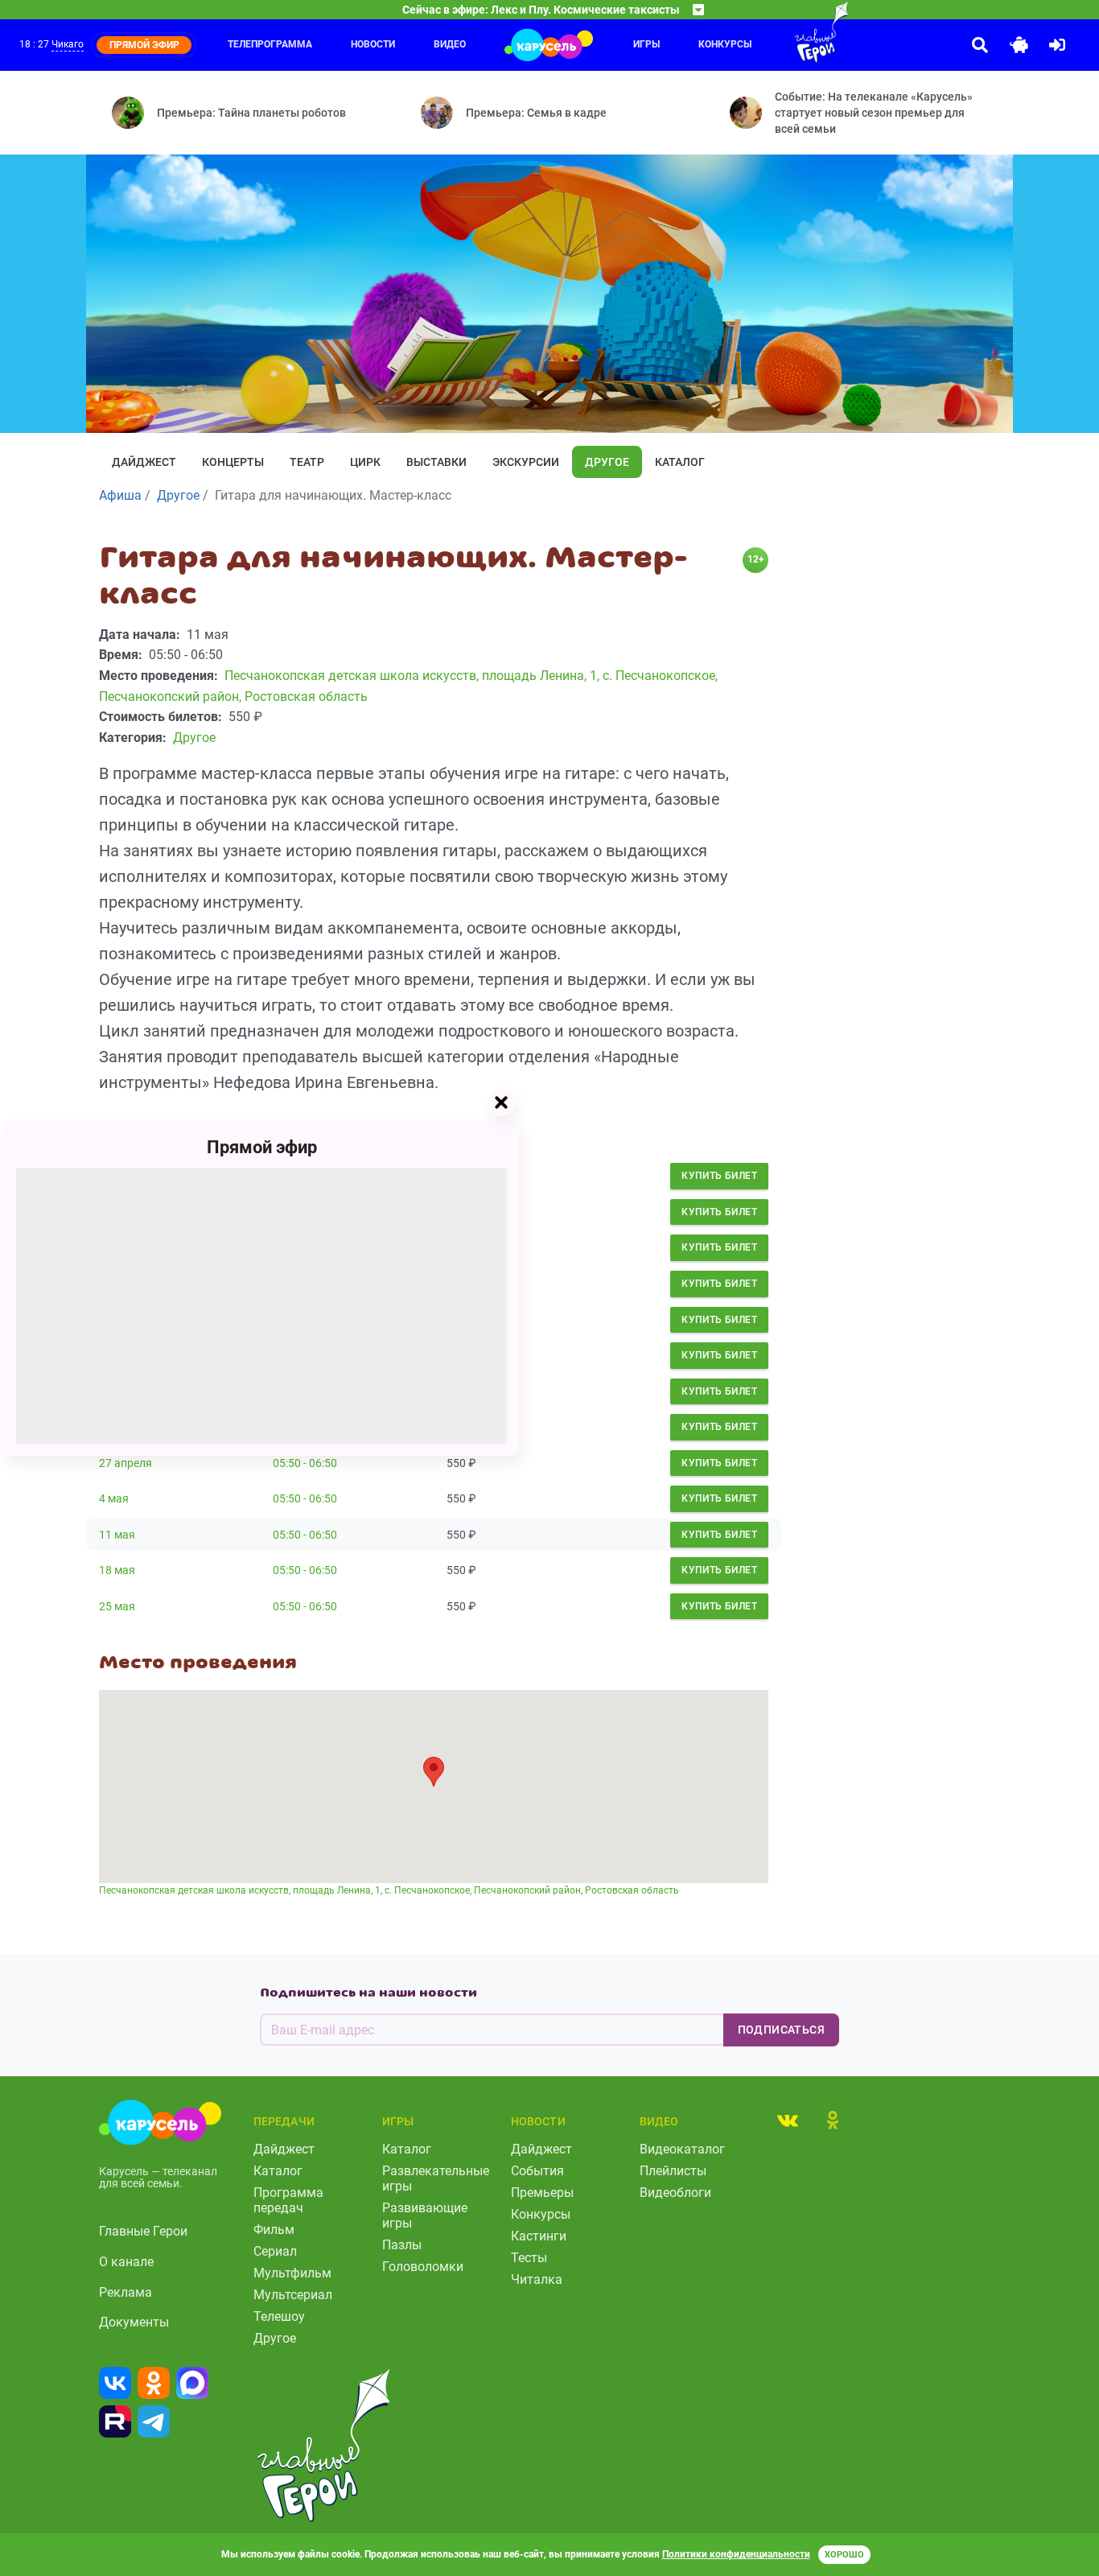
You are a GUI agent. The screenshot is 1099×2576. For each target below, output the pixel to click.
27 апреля (126, 1463)
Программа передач (288, 2200)
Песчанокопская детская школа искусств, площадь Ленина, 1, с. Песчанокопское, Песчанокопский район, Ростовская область (389, 1890)
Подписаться (781, 2030)
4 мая (114, 1498)
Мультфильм (292, 2273)
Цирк (365, 462)
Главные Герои (143, 2231)
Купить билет (719, 1176)
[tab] (788, 2120)
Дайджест (144, 462)
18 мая (117, 1570)
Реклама (126, 2292)
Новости (373, 44)
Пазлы (402, 2245)
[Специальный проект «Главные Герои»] (789, 32)
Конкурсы (725, 44)
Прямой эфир (262, 1146)
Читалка (537, 2279)
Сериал (275, 2251)
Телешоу (279, 2316)
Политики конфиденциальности (736, 2554)
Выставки (436, 462)
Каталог (680, 462)
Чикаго (68, 44)
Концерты (233, 462)
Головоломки (423, 2267)
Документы (134, 2322)
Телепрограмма (270, 44)
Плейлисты (673, 2171)
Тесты (529, 2258)
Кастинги (539, 2236)
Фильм (274, 2230)
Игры (646, 44)
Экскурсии (526, 462)
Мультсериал (293, 2295)
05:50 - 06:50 (305, 1463)
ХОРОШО (844, 2555)
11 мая (117, 1535)
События (537, 2171)
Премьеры (542, 2193)
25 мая (117, 1606)
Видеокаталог (682, 2149)
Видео (450, 44)
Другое (607, 462)
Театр (307, 462)
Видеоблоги (675, 2193)
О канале (126, 2262)
